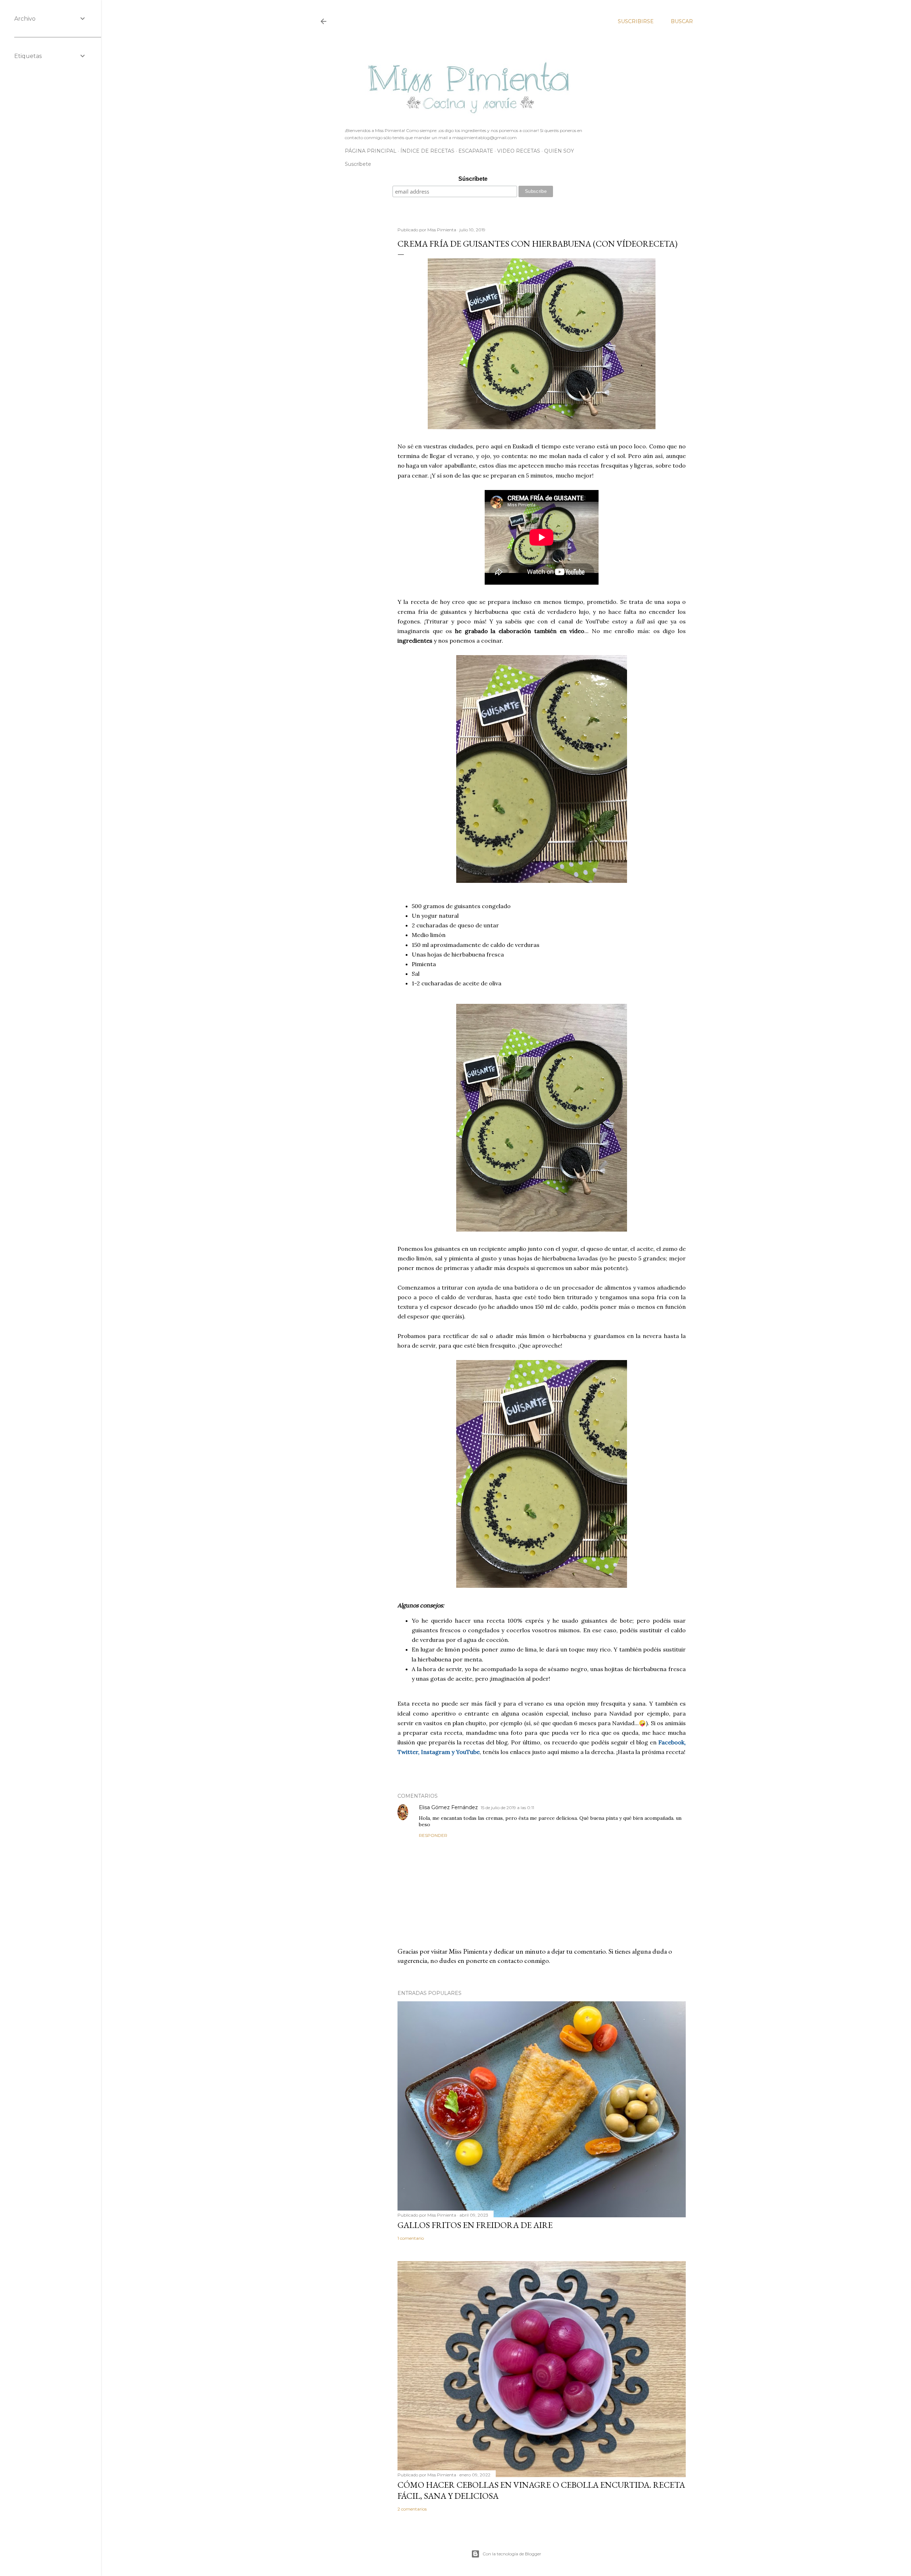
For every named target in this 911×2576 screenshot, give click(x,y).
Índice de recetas (427, 151)
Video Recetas (519, 151)
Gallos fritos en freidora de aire (475, 2225)
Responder (433, 1835)
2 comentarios (412, 2509)
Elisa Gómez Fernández (448, 1807)
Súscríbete (473, 179)
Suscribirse (636, 21)
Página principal (371, 151)
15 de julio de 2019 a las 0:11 (507, 1808)
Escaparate (476, 151)
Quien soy (559, 151)
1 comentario (411, 2238)
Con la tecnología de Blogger (512, 2554)
